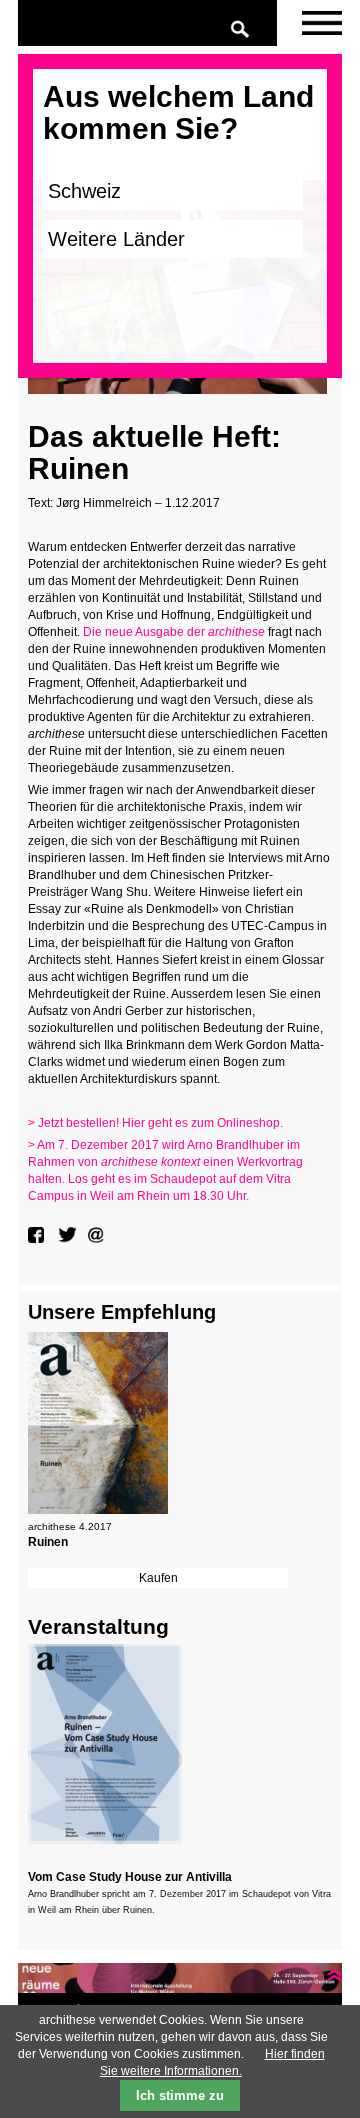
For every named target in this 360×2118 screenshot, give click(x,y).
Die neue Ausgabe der (174, 632)
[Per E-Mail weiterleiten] (98, 1235)
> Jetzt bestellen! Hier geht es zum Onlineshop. (157, 1123)
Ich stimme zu (180, 2095)
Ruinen (48, 1542)
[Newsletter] (322, 23)
